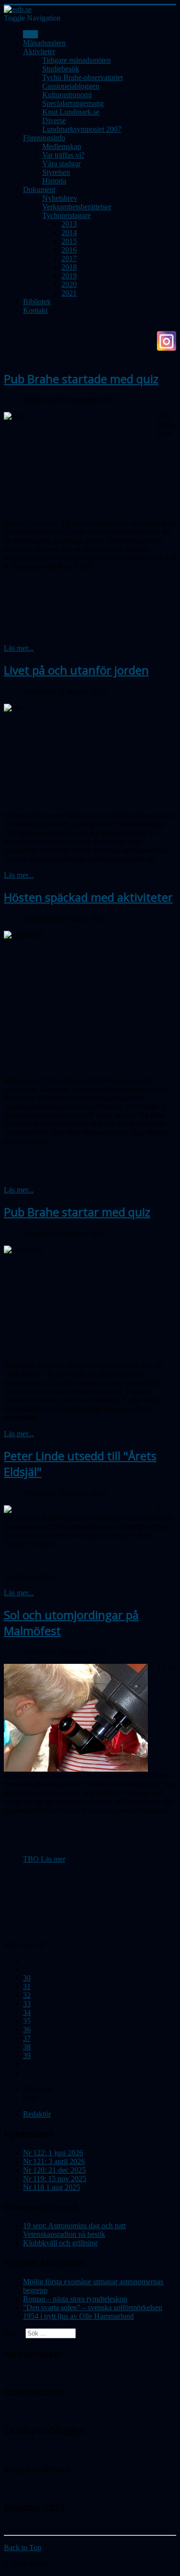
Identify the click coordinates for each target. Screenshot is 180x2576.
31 (27, 1986)
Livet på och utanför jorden (76, 670)
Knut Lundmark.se (71, 112)
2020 (69, 284)
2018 (69, 267)
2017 (69, 258)
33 (27, 2004)
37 (27, 2038)
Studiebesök (61, 69)
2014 (69, 233)
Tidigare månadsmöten (77, 60)
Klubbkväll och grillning (60, 2243)
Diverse (54, 120)
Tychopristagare (66, 215)
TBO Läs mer (44, 1859)
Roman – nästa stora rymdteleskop (75, 2299)
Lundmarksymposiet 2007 (82, 129)
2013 (69, 224)
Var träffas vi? (63, 155)
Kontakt (35, 310)
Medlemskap (62, 146)
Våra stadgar (61, 164)
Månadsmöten (44, 43)
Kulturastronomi (67, 95)
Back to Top (23, 2547)
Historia (54, 181)
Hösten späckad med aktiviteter (88, 897)
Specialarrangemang (73, 103)
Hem (30, 34)
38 (27, 2047)
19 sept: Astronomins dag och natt (74, 2226)
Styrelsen (56, 172)
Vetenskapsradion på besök (64, 2234)
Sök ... (14, 2333)
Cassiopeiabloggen (71, 86)
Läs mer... (19, 648)
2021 (69, 293)
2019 (69, 276)
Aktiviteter (39, 52)
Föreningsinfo (44, 138)
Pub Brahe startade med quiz (81, 379)
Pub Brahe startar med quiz (77, 1212)
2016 (69, 250)
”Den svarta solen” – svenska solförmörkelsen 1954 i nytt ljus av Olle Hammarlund (93, 2312)
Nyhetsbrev (60, 198)
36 (27, 2030)
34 (27, 2012)
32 (27, 1995)
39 (27, 2055)
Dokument (39, 189)
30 (27, 1978)
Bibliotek (37, 302)
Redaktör (37, 2114)
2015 (69, 241)
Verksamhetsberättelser (77, 207)
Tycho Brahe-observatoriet (83, 77)
